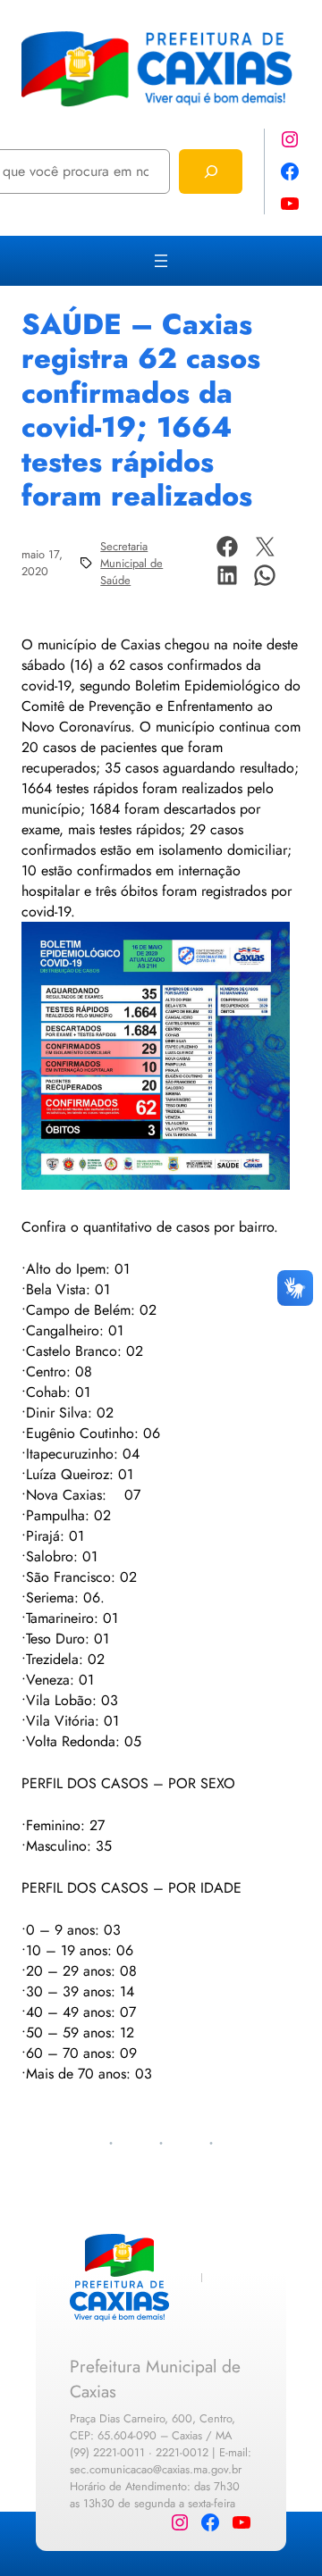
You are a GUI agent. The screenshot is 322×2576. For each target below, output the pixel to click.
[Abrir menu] (161, 261)
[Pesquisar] (211, 171)
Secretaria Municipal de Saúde (131, 563)
